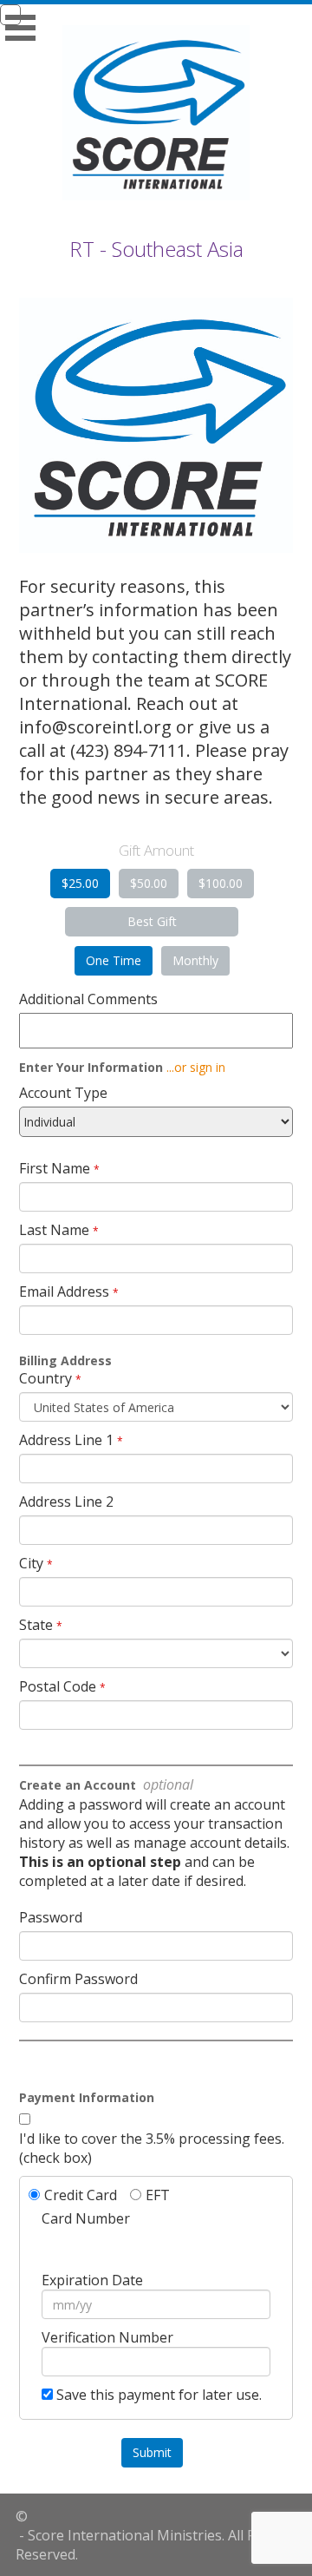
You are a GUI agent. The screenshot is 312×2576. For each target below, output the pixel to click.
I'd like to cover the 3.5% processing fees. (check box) (152, 2148)
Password (51, 1917)
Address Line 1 (66, 1440)
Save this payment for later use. (159, 2395)
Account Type (63, 1093)
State (36, 1625)
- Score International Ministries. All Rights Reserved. (152, 2545)
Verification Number (107, 2337)
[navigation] (156, 15)
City (31, 1563)
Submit (152, 2452)
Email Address (64, 1291)
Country (45, 1378)
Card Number (86, 2218)
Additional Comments (88, 999)
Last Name (54, 1230)
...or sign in (196, 1067)
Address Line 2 (66, 1502)
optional (166, 1784)
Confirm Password (78, 1979)
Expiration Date (92, 2280)
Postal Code (58, 1686)
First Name (55, 1168)
